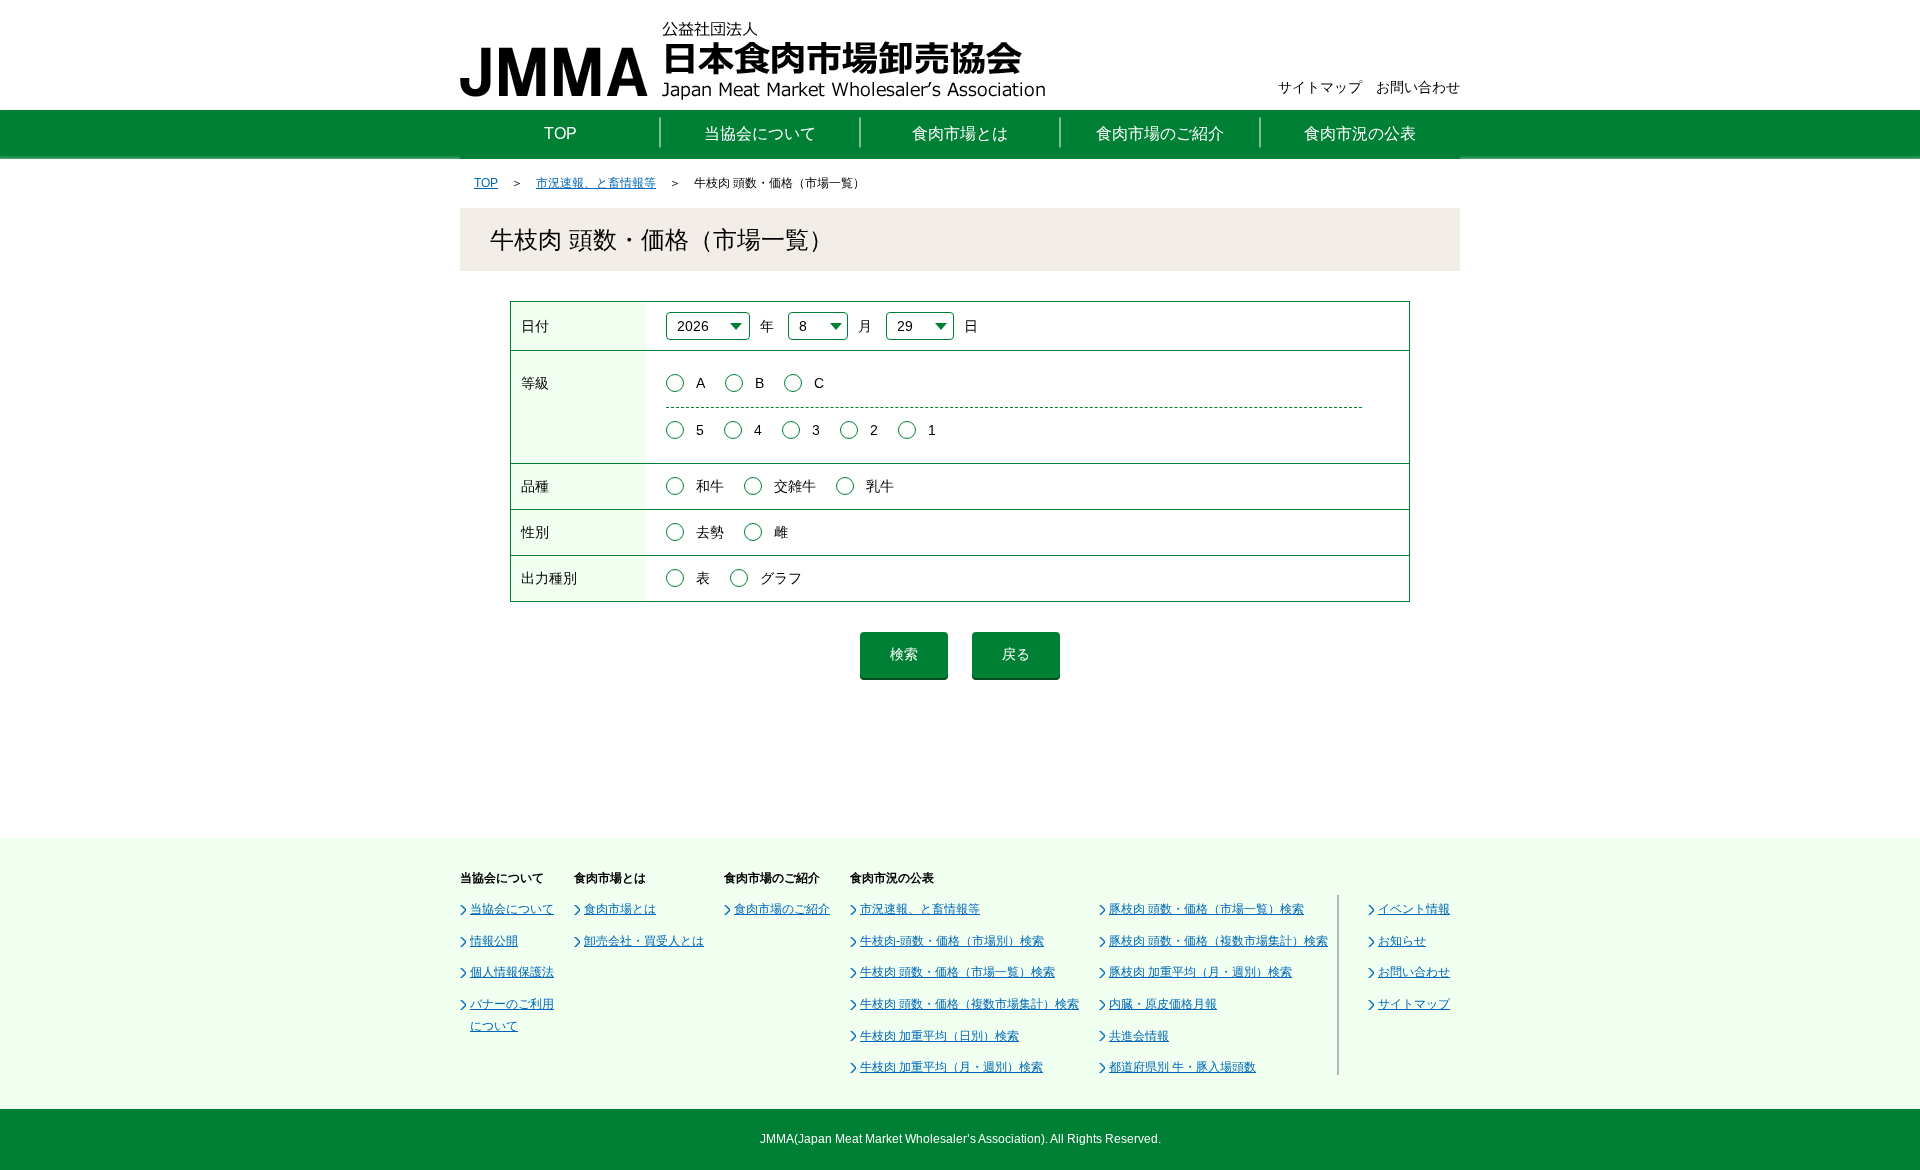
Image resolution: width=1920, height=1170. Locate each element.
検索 (904, 654)
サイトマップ (1320, 87)
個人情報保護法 (512, 972)
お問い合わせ (1418, 87)
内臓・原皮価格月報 (1163, 1004)
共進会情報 (1139, 1036)
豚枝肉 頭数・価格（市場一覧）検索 (1206, 909)
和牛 (710, 486)
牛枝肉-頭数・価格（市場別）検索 (952, 941)
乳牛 (880, 486)
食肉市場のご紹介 (782, 909)
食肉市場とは (620, 909)
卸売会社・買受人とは (644, 941)
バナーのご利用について (512, 1015)
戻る (1016, 654)
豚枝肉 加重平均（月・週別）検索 (1200, 972)
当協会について (512, 909)
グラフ (781, 578)
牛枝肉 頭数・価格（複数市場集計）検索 (969, 1004)
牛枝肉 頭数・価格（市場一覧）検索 (957, 972)
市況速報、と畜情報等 (596, 183)
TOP (560, 133)
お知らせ (1402, 941)
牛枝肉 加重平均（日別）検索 (939, 1036)
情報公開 (494, 941)
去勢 (710, 532)
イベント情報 (1414, 909)
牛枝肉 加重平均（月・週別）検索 (951, 1067)
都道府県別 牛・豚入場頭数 (1182, 1067)
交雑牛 (795, 486)
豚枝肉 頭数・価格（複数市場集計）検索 (1218, 941)
